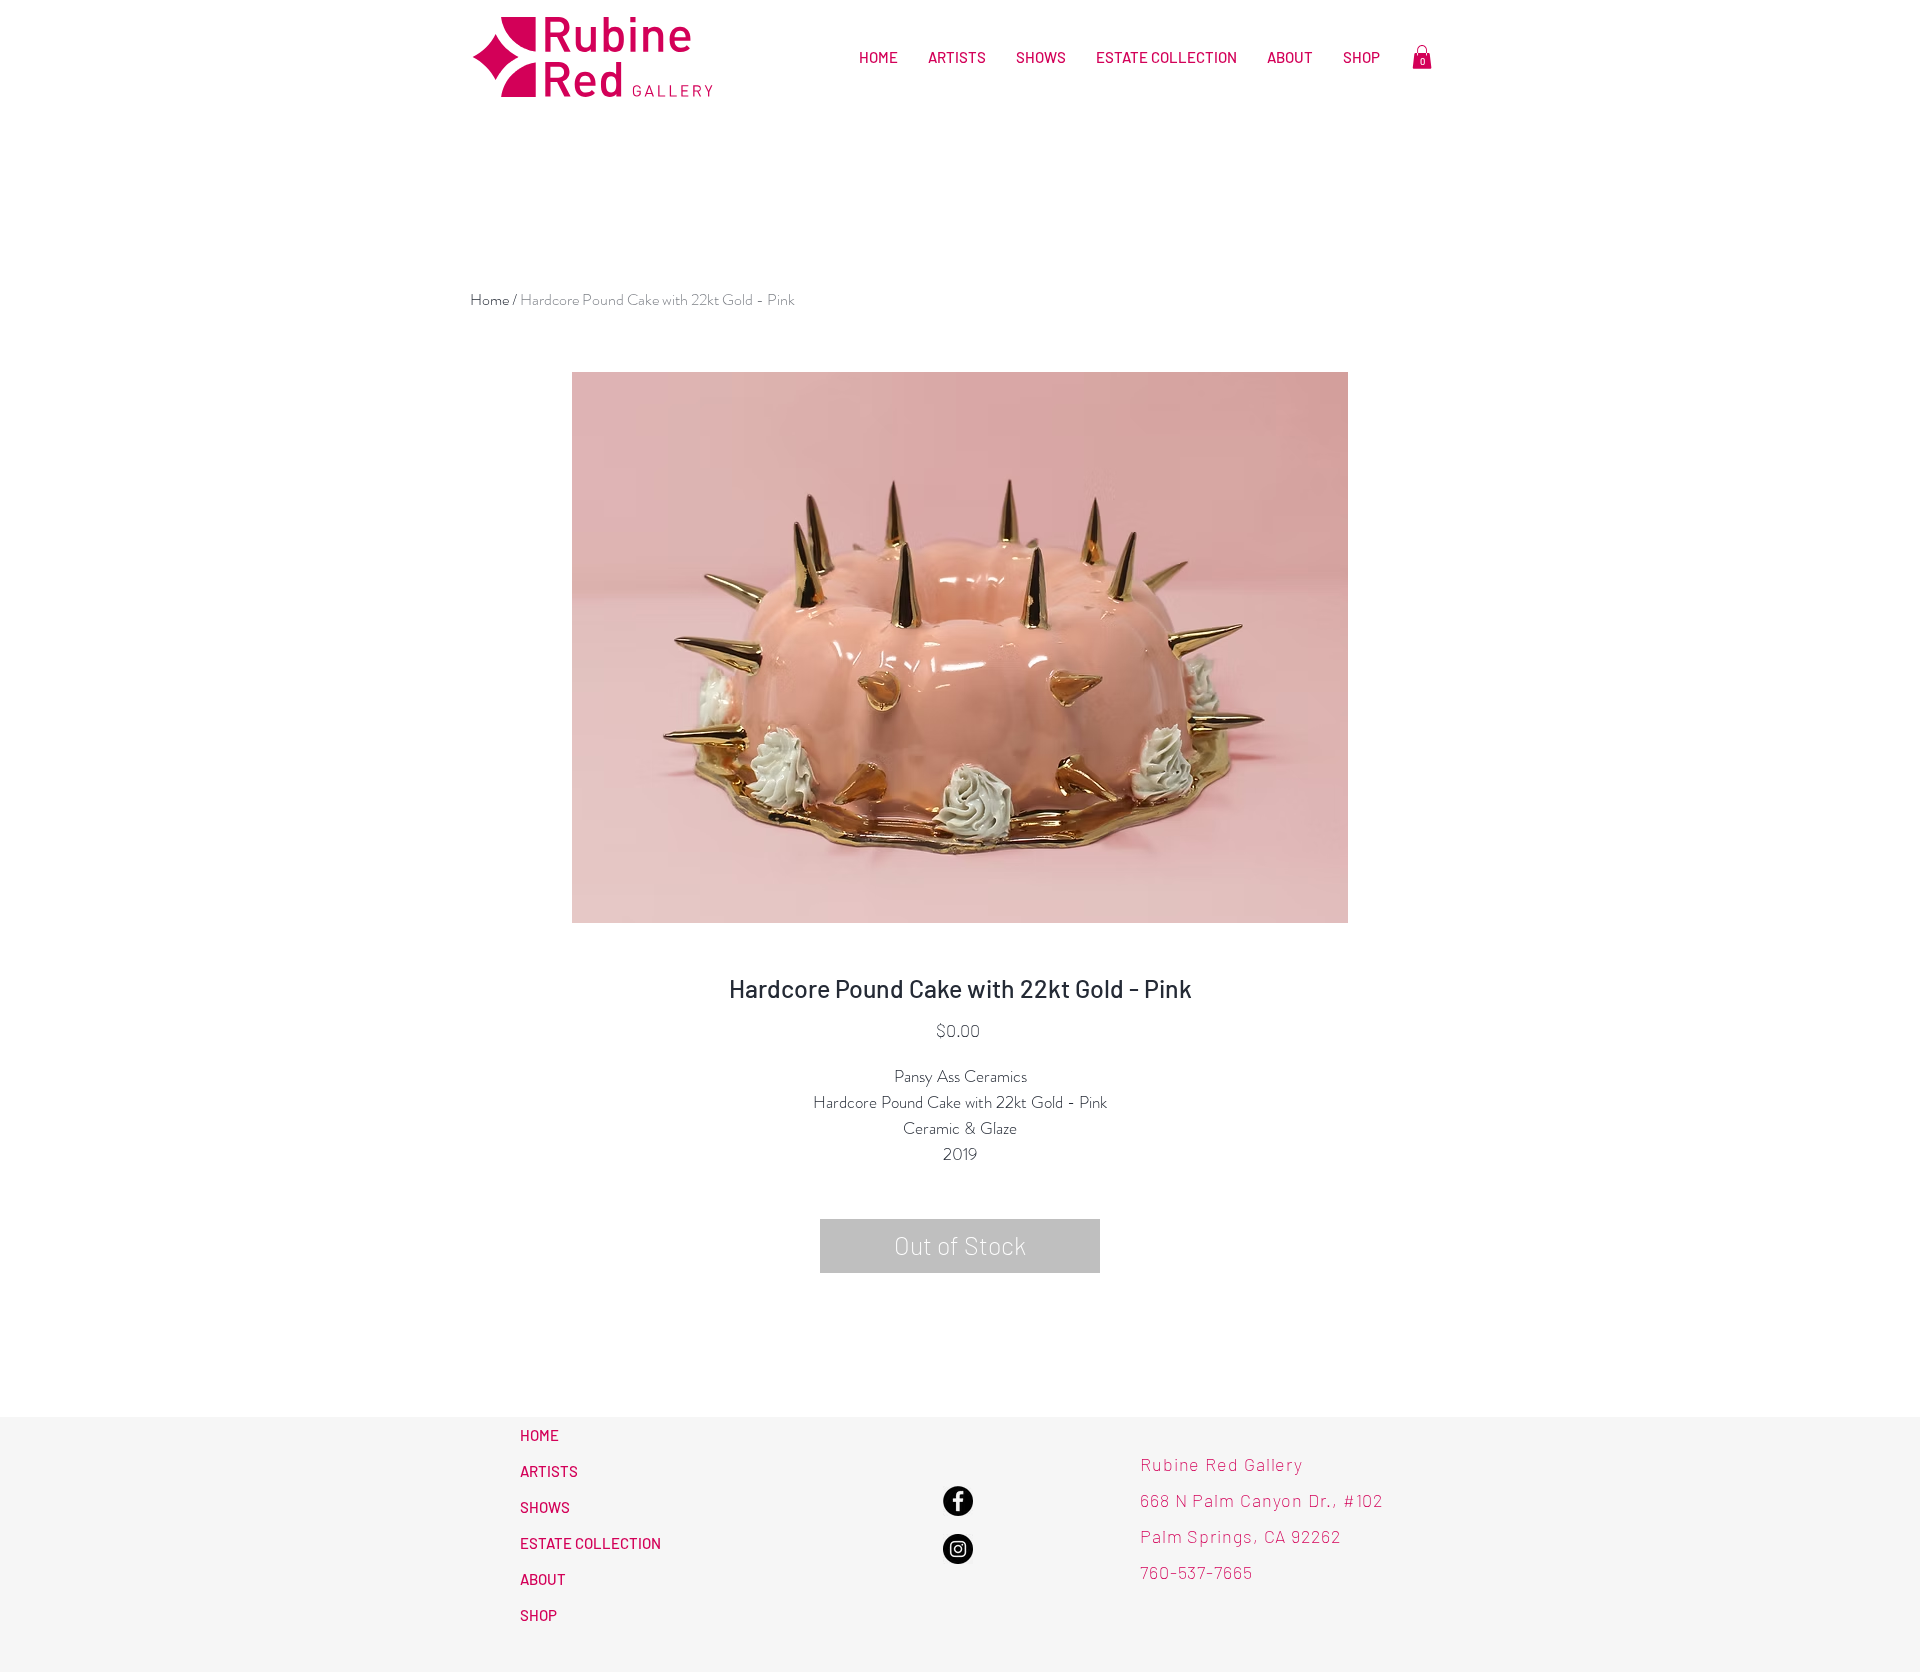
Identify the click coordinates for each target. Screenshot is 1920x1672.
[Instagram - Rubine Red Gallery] (958, 1549)
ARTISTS (549, 1471)
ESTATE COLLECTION (590, 1543)
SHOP (538, 1615)
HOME (539, 1435)
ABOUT (543, 1579)
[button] (1422, 57)
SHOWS (545, 1507)
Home (489, 299)
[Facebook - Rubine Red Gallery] (958, 1501)
